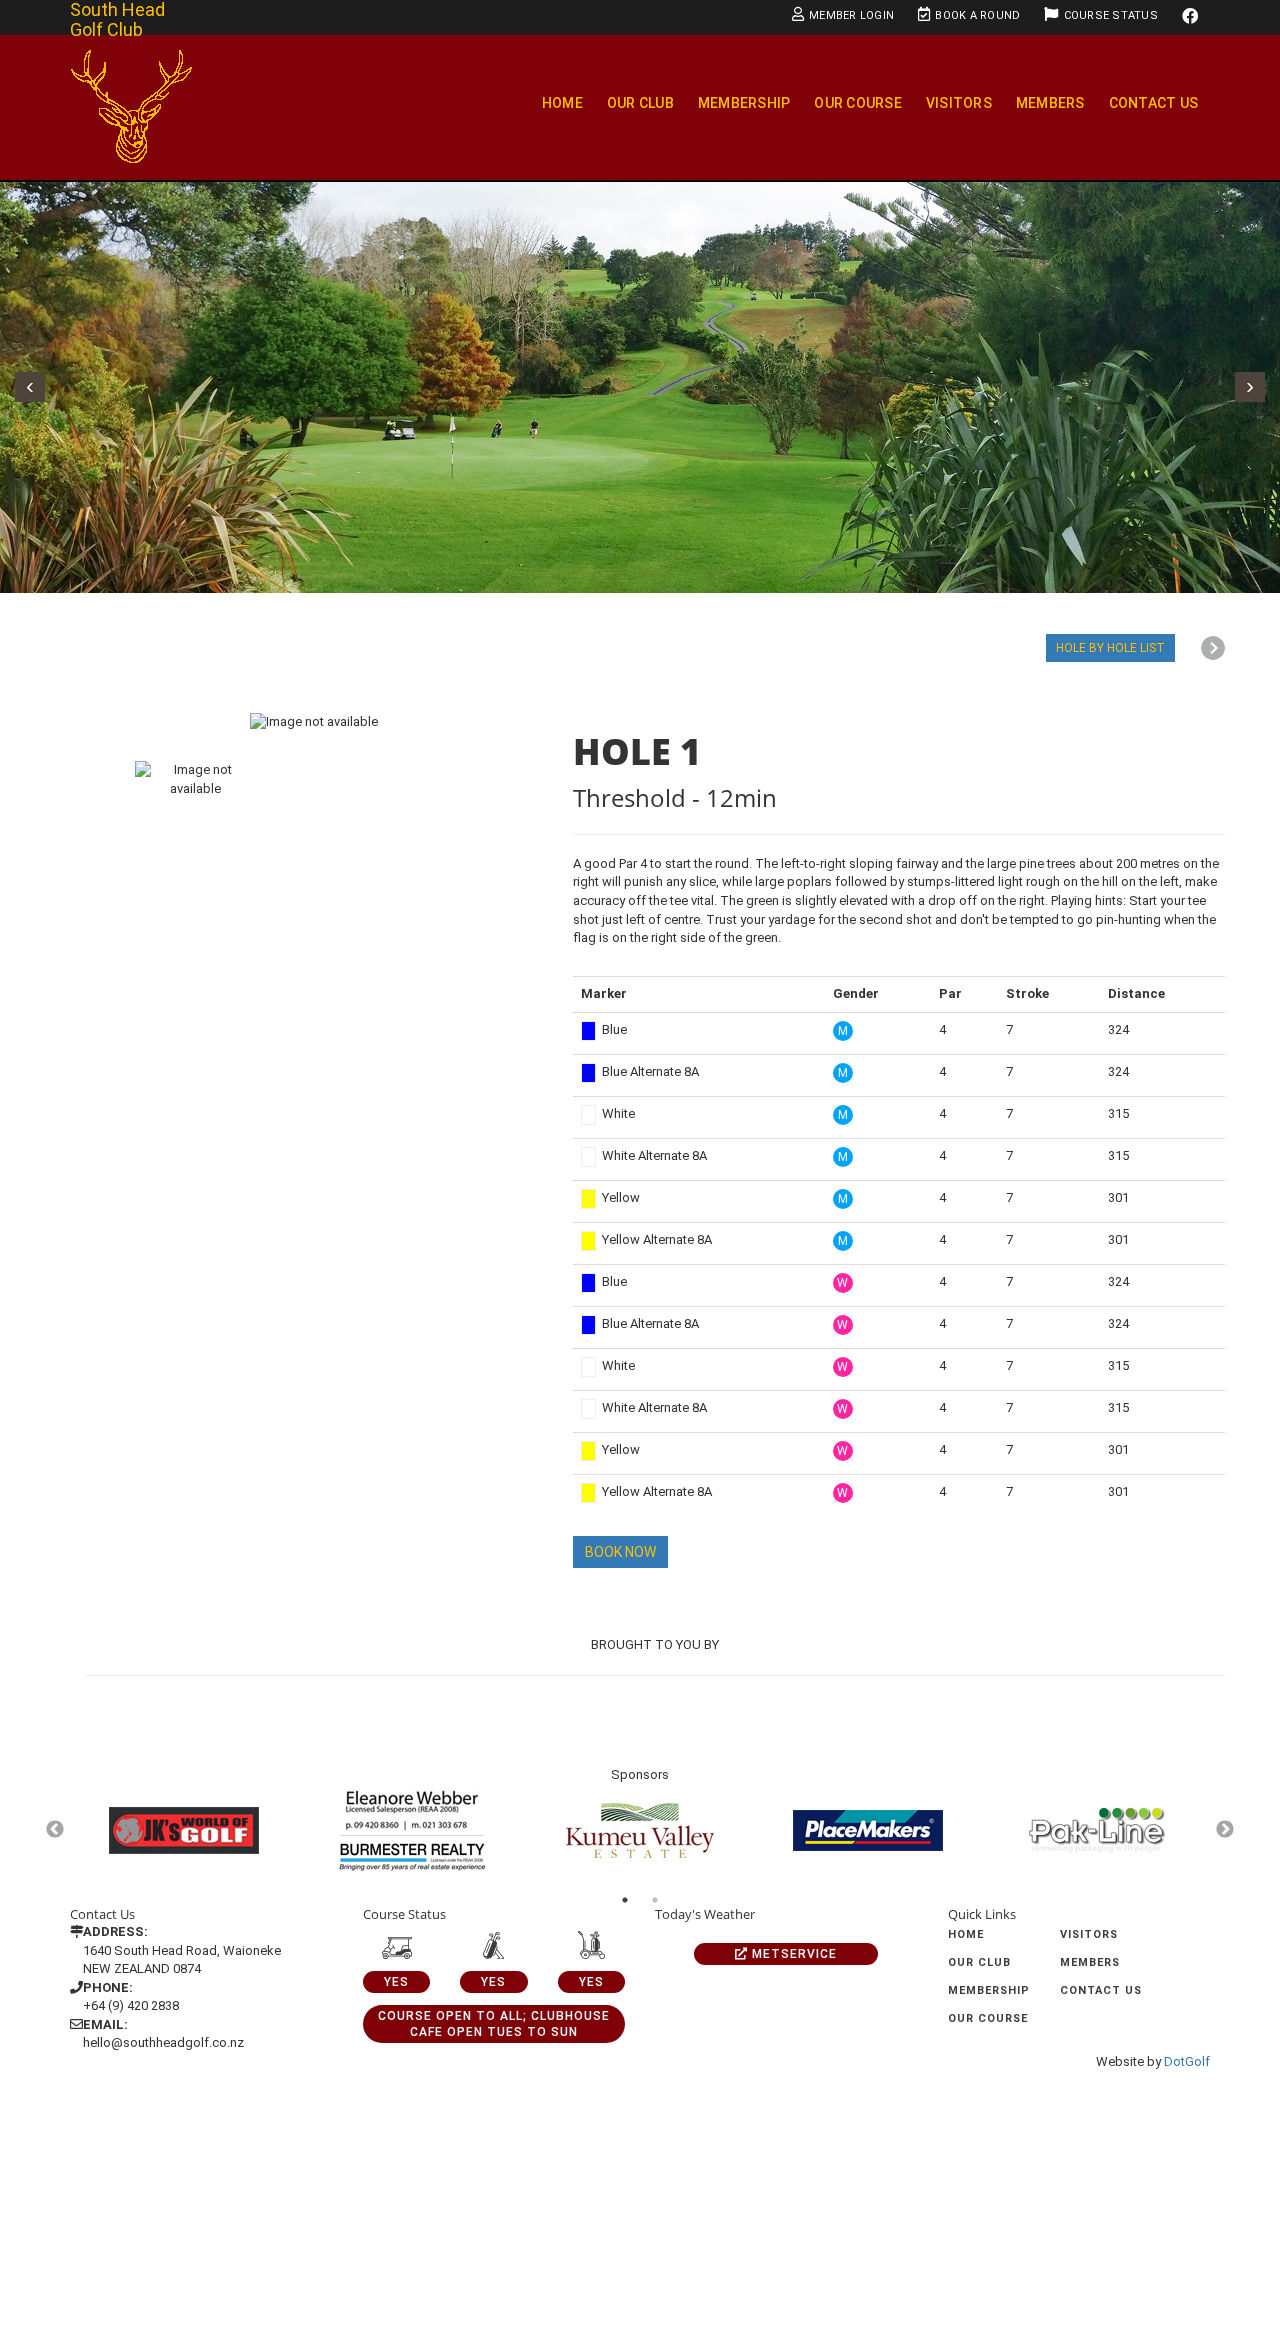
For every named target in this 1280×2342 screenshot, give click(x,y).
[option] (314, 721)
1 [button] (625, 1900)
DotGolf (1187, 2061)
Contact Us (1154, 103)
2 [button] (655, 1900)
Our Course (858, 103)
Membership (744, 103)
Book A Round (977, 15)
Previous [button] (55, 1830)
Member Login (851, 15)
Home (562, 103)
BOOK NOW (620, 1552)
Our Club (640, 103)
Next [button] (1225, 1830)
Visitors (959, 103)
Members (1050, 103)
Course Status (1111, 15)
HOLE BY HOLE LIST (1110, 648)
